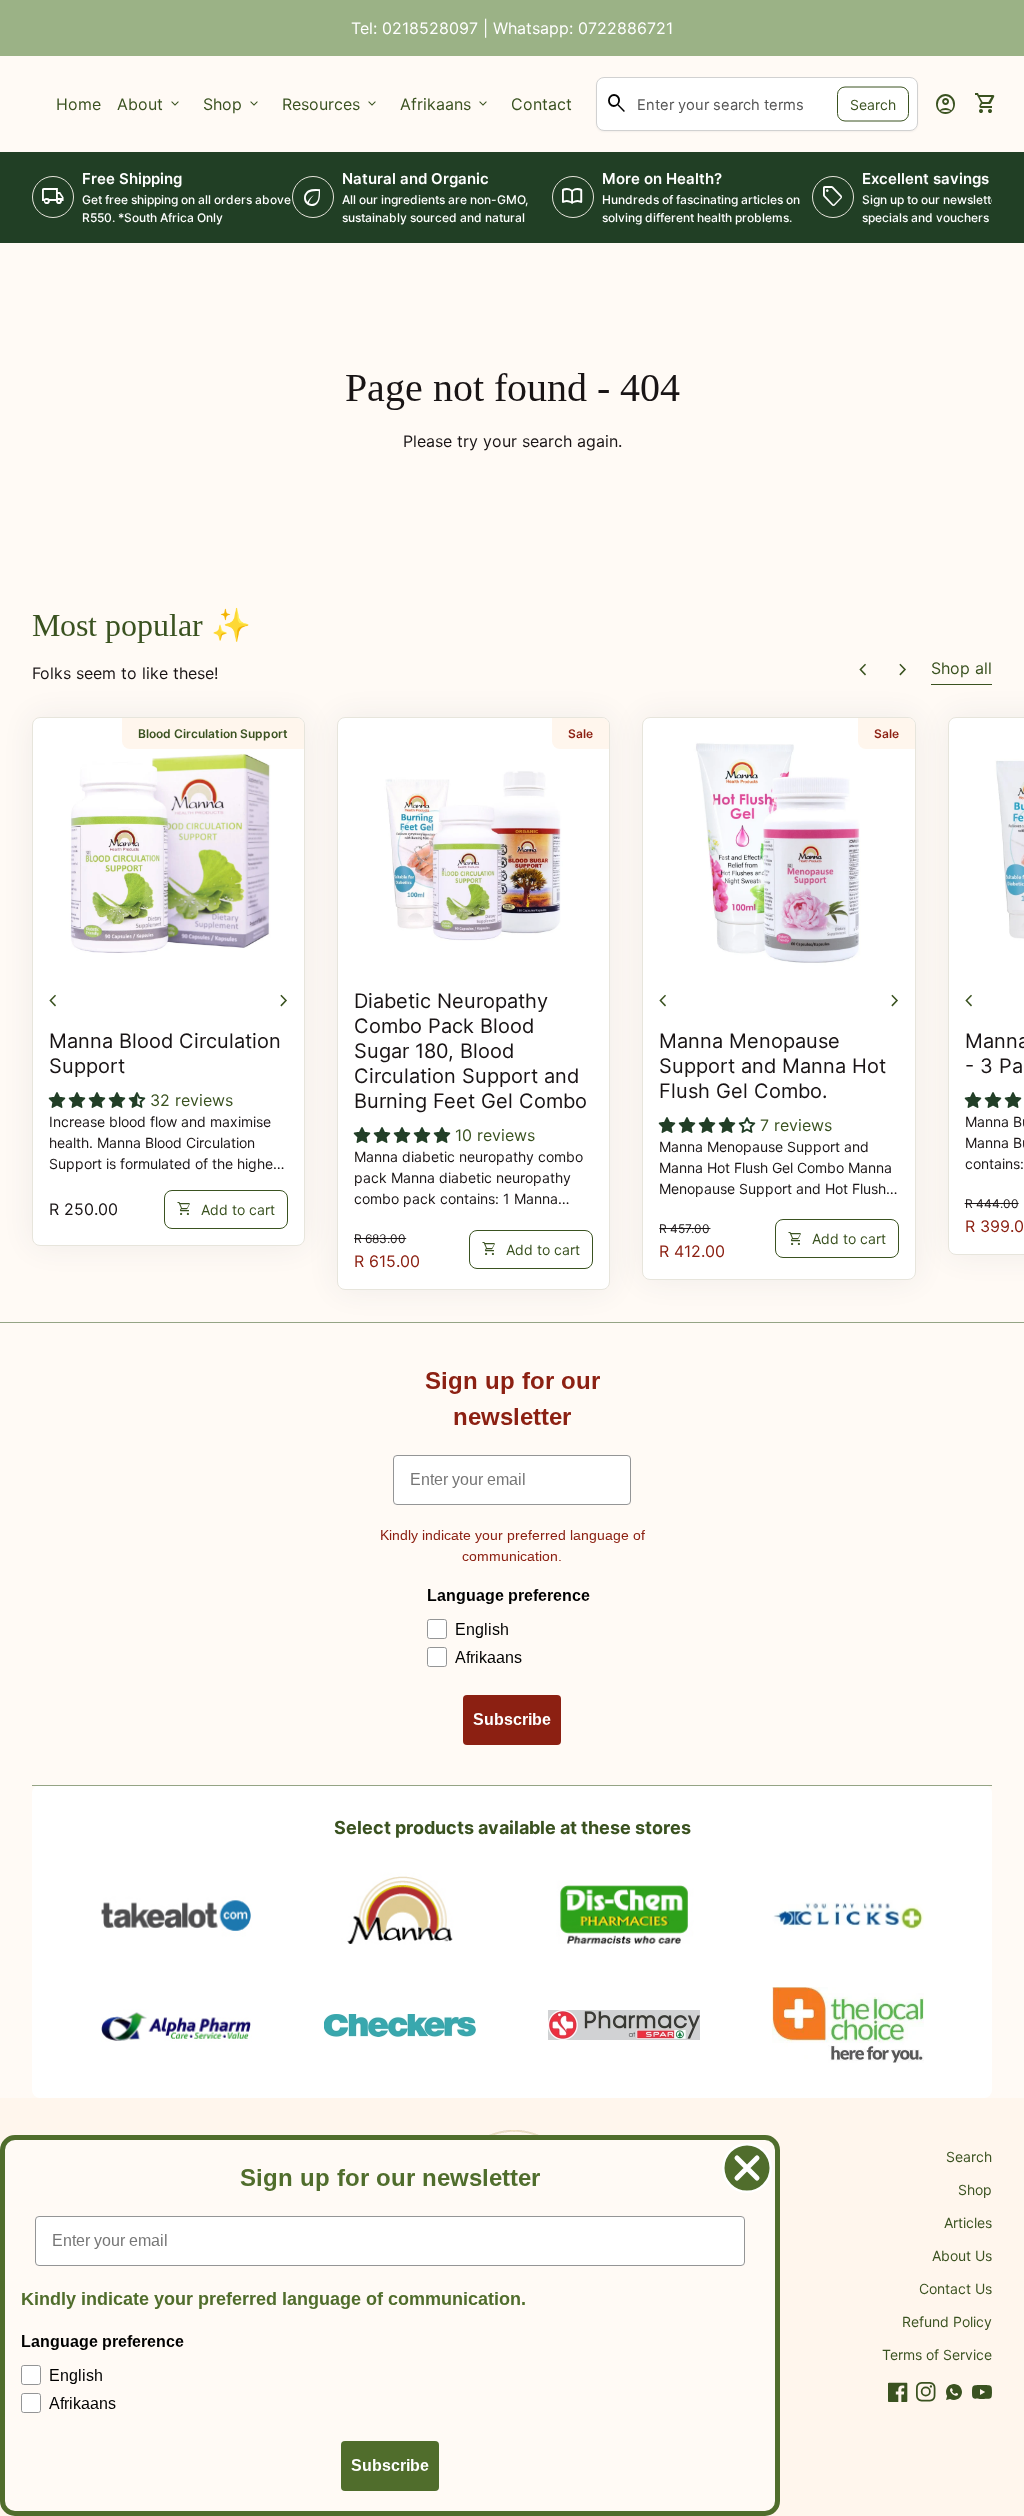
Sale (580, 733)
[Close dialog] (747, 2168)
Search (873, 104)
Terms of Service (937, 2354)
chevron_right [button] (903, 670)
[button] (99, 1100)
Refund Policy (947, 2321)
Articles (968, 2222)
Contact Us (955, 2288)
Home (78, 104)
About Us (962, 2255)
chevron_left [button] (863, 670)
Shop (975, 2189)
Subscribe (512, 1719)
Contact (541, 104)
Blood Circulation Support (213, 733)
